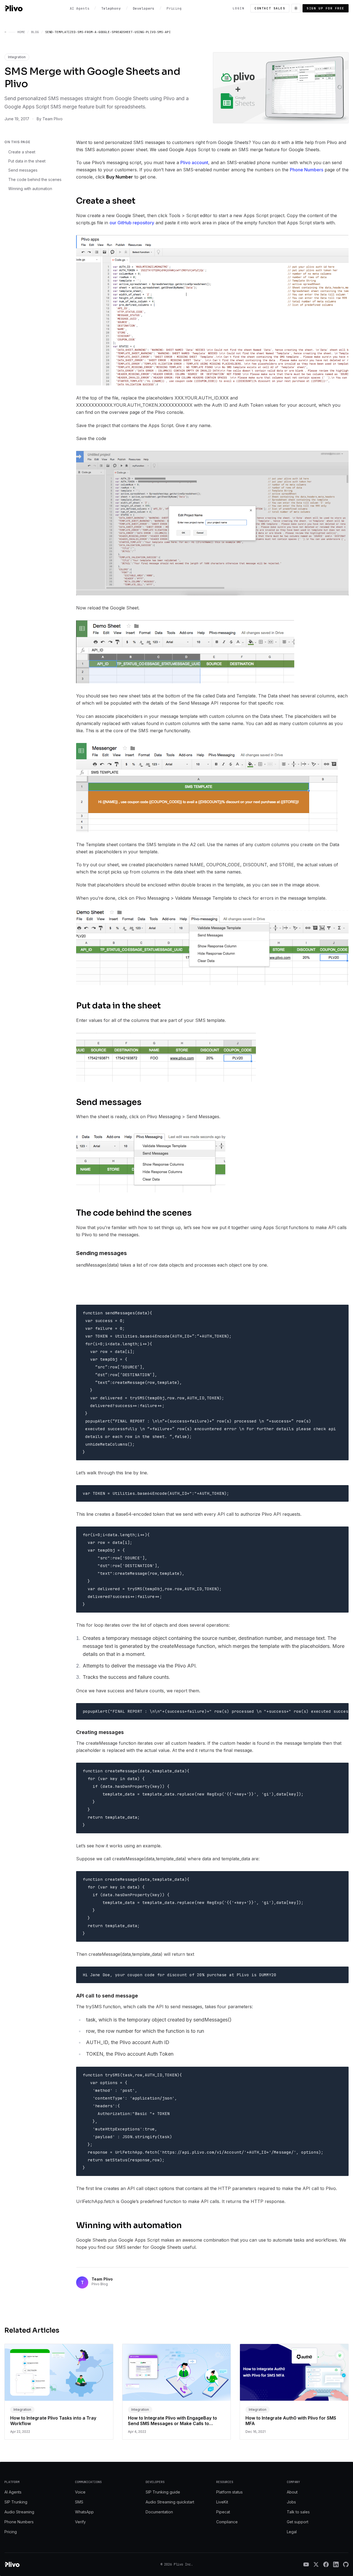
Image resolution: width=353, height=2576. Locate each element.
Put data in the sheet (27, 161)
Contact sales (270, 8)
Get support (298, 2522)
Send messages (23, 170)
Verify (80, 2522)
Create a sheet (22, 152)
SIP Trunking (16, 2502)
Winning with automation (30, 189)
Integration (17, 57)
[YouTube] (306, 2564)
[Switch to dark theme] (296, 8)
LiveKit (222, 2502)
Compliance (227, 2522)
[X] (316, 2564)
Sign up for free (326, 8)
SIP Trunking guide (163, 2492)
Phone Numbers (307, 170)
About (292, 2492)
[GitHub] (346, 2564)
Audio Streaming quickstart (170, 2502)
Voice (80, 2492)
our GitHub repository (132, 223)
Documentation (159, 2512)
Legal (292, 2532)
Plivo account (194, 163)
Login (239, 8)
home (21, 32)
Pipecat (223, 2512)
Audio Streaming (19, 2512)
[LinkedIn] (336, 2564)
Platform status (229, 2492)
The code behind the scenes (35, 179)
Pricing (11, 2532)
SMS (79, 2502)
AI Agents (13, 2492)
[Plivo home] (14, 8)
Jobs (291, 2502)
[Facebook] (326, 2564)
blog (35, 32)
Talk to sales (298, 2512)
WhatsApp (84, 2512)
